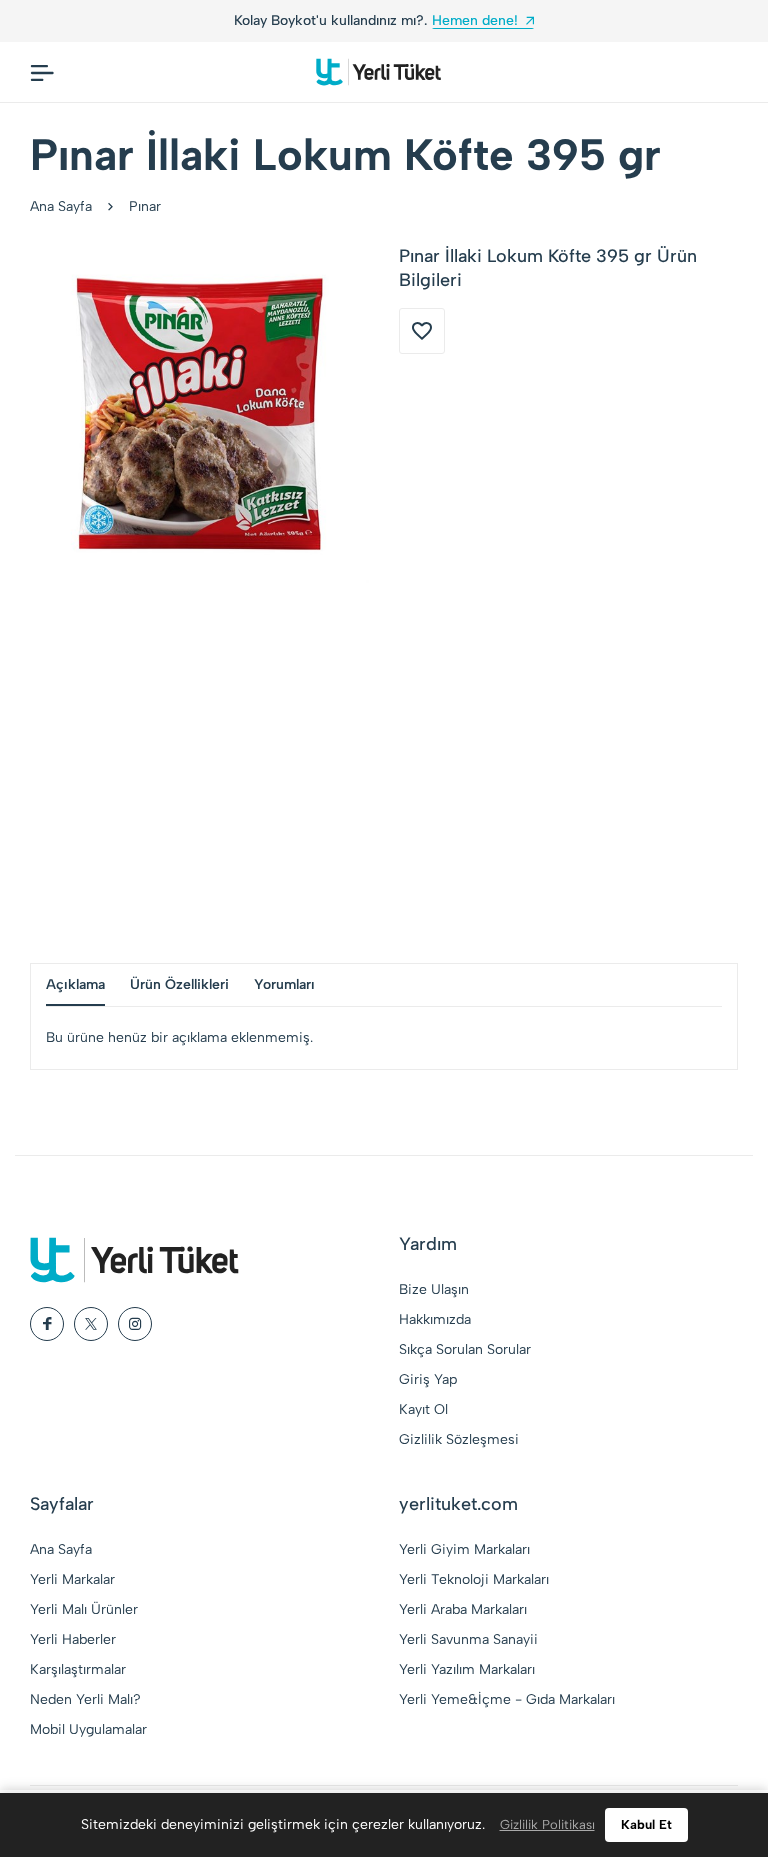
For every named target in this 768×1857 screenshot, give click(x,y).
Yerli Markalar (72, 1579)
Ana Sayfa (61, 206)
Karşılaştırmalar (78, 1669)
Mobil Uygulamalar (88, 1729)
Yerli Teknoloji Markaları (474, 1579)
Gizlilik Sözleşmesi (459, 1439)
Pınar (145, 206)
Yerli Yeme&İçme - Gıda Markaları (507, 1699)
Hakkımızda (435, 1319)
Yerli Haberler (73, 1639)
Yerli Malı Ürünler (84, 1609)
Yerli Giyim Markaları (464, 1549)
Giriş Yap (428, 1379)
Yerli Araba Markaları (463, 1609)
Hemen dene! (475, 20)
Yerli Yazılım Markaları (467, 1669)
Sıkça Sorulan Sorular (465, 1349)
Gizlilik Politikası (547, 1824)
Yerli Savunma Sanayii (468, 1639)
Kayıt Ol (423, 1409)
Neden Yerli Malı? (85, 1699)
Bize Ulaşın (434, 1289)
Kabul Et (646, 1824)
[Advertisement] (384, 773)
